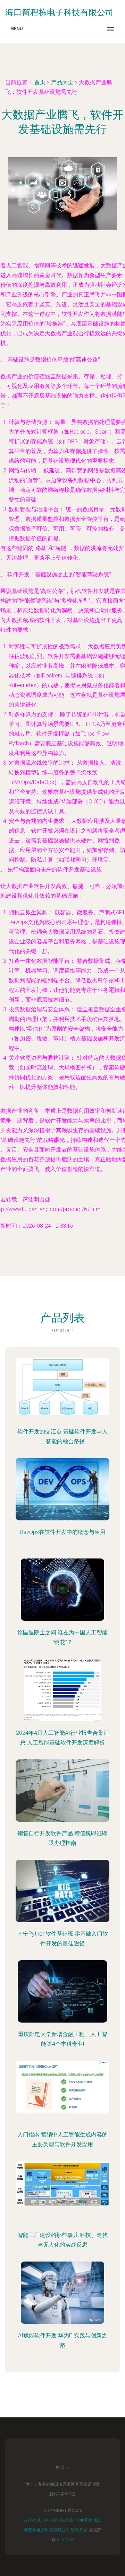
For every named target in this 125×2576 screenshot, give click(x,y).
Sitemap (65, 2540)
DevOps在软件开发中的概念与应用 (63, 1532)
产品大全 (62, 82)
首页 (40, 82)
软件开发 (84, 2520)
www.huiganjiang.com (49, 2520)
